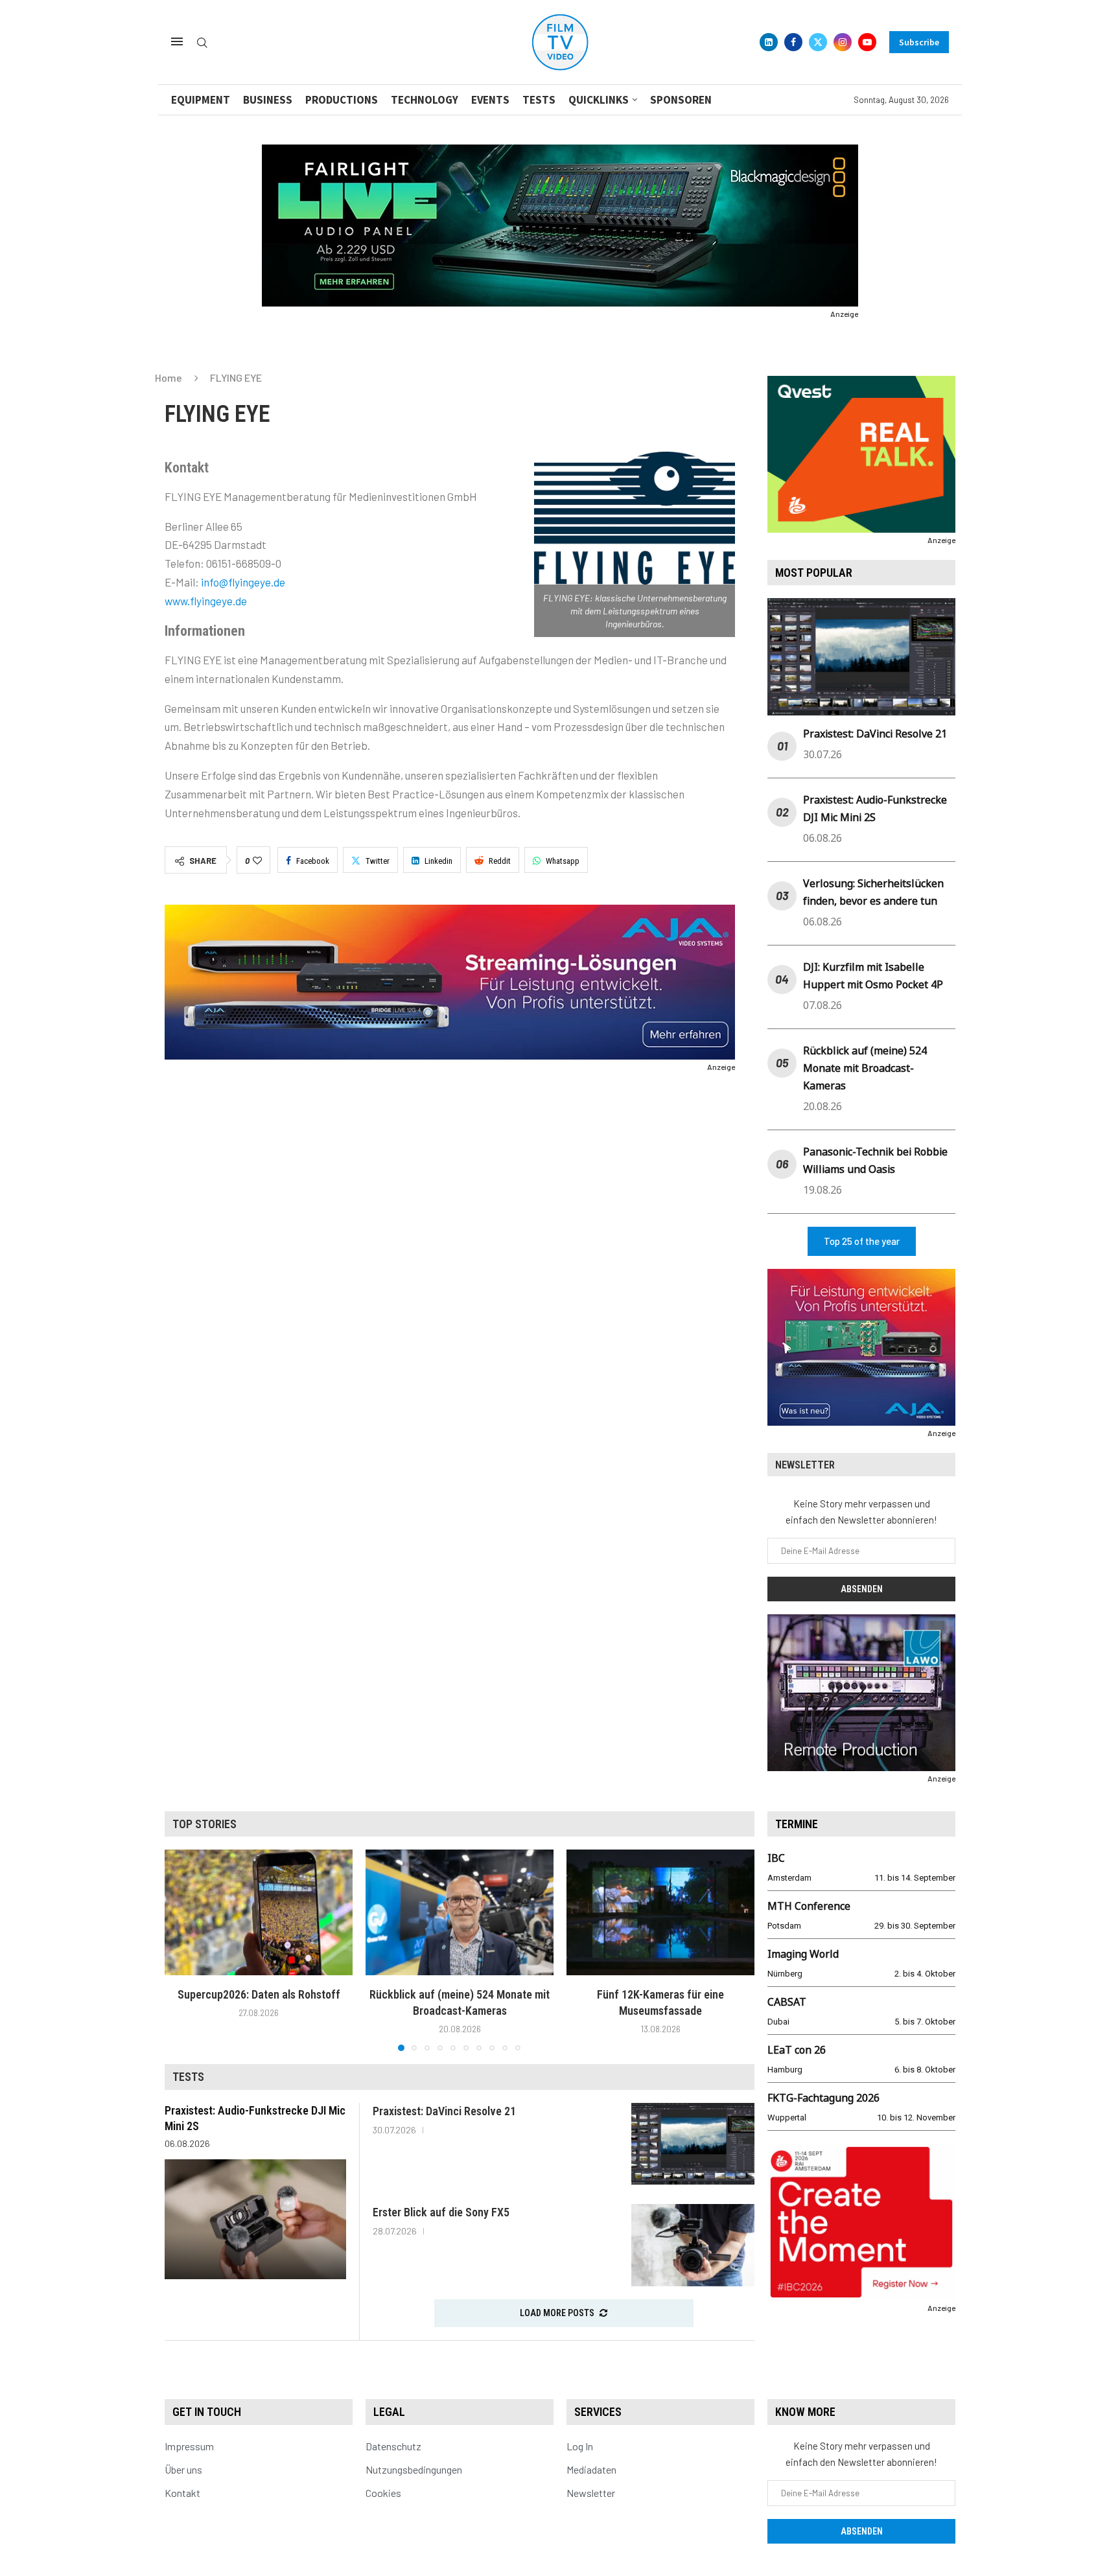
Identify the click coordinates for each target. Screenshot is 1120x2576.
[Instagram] (843, 42)
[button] (182, 1950)
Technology (425, 100)
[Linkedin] (769, 42)
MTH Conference (809, 1906)
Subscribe (919, 42)
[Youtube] (867, 42)
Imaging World (803, 1954)
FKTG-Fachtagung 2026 (823, 2098)
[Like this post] (257, 861)
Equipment (201, 100)
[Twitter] (818, 42)
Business (268, 100)
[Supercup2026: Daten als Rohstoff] (259, 1912)
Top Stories (204, 1824)
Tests (539, 100)
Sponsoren (681, 100)
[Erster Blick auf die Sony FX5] (693, 2245)
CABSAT (787, 2002)
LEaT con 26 (797, 2050)
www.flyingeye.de (206, 601)
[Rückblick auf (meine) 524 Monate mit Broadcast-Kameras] (460, 1912)
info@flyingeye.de (243, 582)
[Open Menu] (177, 41)
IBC (776, 1858)
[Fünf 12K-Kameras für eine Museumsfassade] (660, 1912)
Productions (342, 100)
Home (169, 377)
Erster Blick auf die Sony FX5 (441, 2212)
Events (490, 100)
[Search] (202, 43)
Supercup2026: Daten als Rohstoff (259, 1994)
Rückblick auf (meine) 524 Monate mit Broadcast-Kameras (865, 1068)
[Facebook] (793, 42)
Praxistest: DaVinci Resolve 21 (875, 734)
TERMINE (797, 1824)
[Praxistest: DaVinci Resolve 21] (693, 2144)
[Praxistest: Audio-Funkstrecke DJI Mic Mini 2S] (255, 2219)
